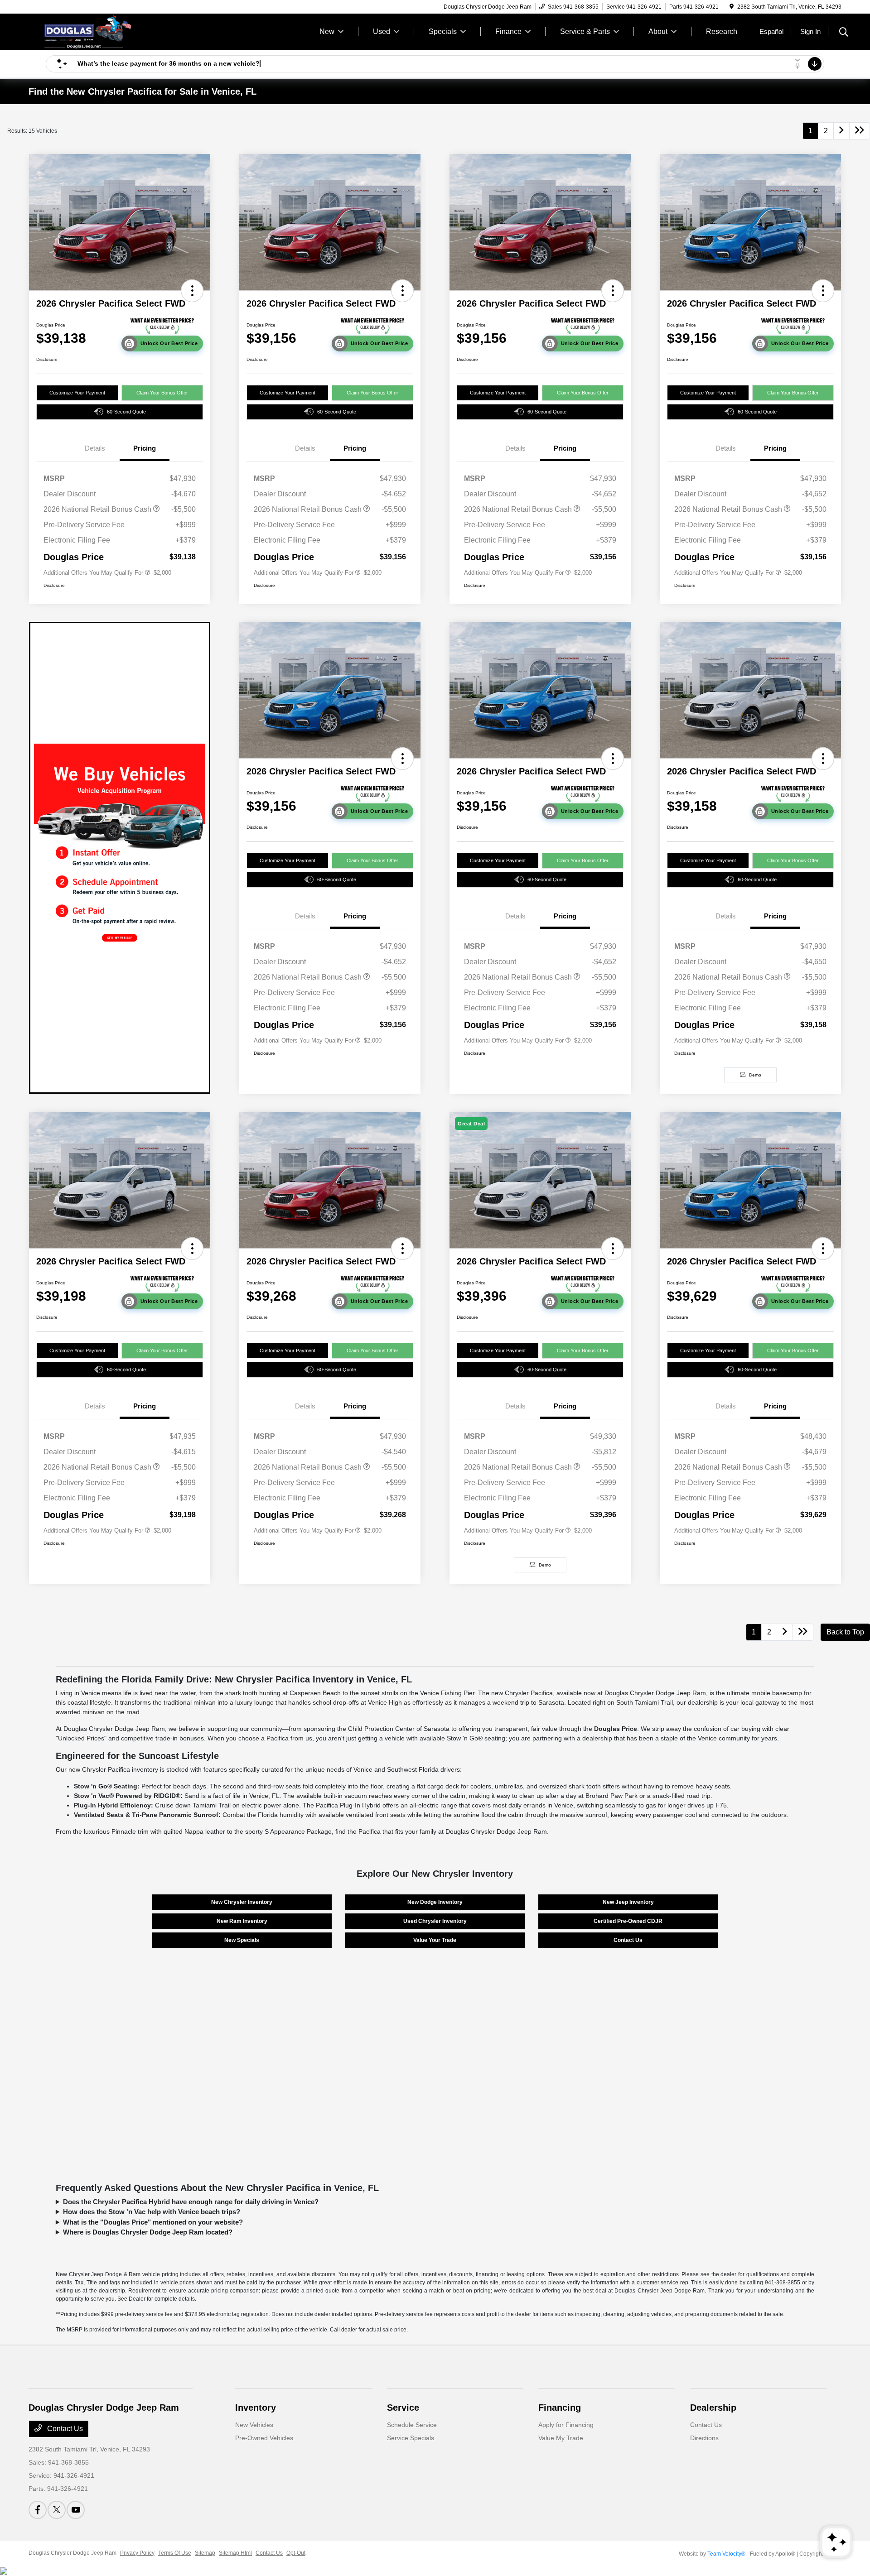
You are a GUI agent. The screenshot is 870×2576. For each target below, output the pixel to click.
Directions (704, 2438)
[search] (844, 33)
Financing (560, 2408)
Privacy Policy (137, 2553)
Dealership (713, 2408)
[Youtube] (76, 2510)
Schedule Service (412, 2425)
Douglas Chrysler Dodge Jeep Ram (72, 2553)
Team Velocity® (726, 2554)
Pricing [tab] (145, 448)
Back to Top (845, 1632)
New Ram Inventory (242, 1921)
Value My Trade (561, 2438)
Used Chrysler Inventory (435, 1921)
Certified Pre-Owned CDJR (628, 1921)
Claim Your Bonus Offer (162, 393)
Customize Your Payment (77, 393)
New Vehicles (254, 2425)
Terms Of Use (175, 2553)
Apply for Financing (566, 2425)
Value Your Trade (435, 1940)
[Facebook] (38, 2510)
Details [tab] (95, 448)
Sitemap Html (235, 2553)
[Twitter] (57, 2510)
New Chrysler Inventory (242, 1902)
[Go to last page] (860, 131)
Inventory (256, 2408)
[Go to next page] (841, 131)
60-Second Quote (126, 412)
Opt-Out (296, 2553)
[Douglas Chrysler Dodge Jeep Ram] (106, 31)
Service (403, 2408)
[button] (192, 291)
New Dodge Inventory (435, 1902)
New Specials (242, 1940)
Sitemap (205, 2553)
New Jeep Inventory (628, 1902)
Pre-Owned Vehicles (264, 2438)
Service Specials (411, 2438)
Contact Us (628, 1940)
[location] (732, 7)
